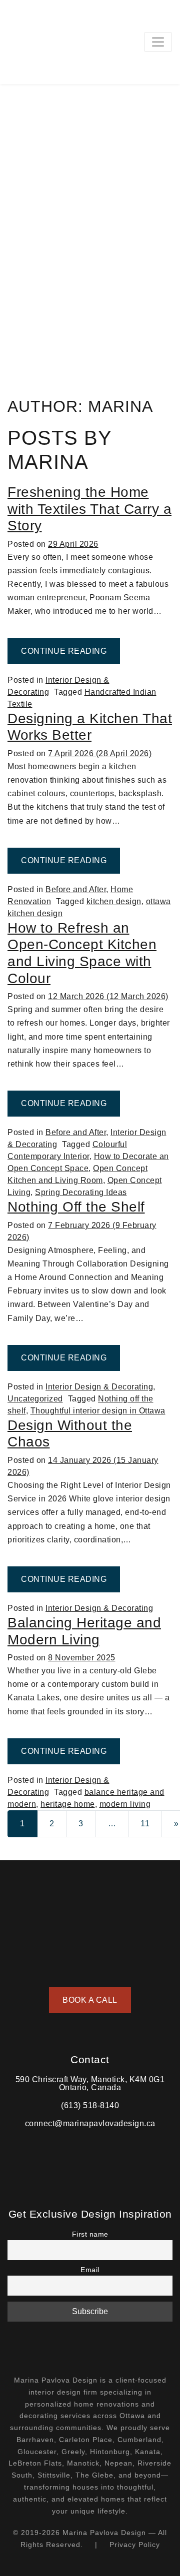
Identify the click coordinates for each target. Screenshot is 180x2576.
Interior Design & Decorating (99, 1387)
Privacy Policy (135, 2545)
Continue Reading (70, 651)
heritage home (68, 1804)
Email (90, 2270)
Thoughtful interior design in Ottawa (98, 1411)
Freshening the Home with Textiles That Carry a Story (89, 509)
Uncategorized (35, 1399)
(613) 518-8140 (90, 2105)
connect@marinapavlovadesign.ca (90, 2123)
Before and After (76, 889)
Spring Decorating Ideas (81, 1192)
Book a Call (90, 2000)
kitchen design (114, 901)
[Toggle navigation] (158, 42)
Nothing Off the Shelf (76, 1207)
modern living (125, 1804)
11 (145, 1824)
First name (90, 2234)
